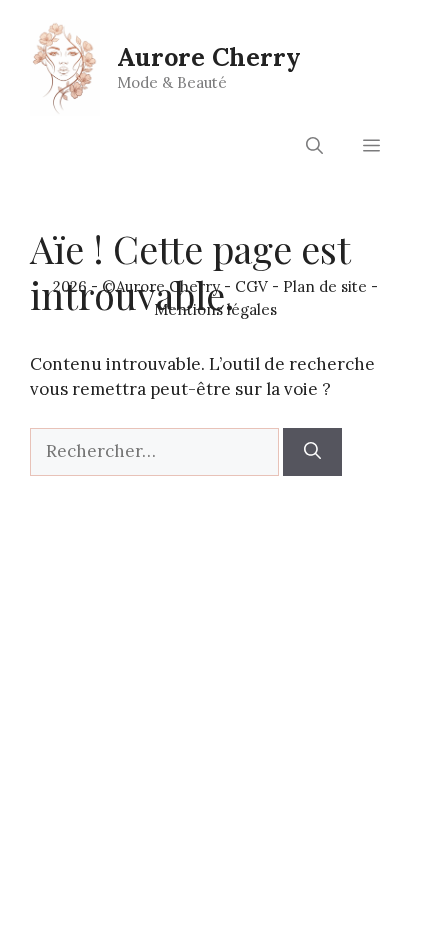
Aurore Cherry (209, 57)
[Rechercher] (312, 452)
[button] (314, 146)
